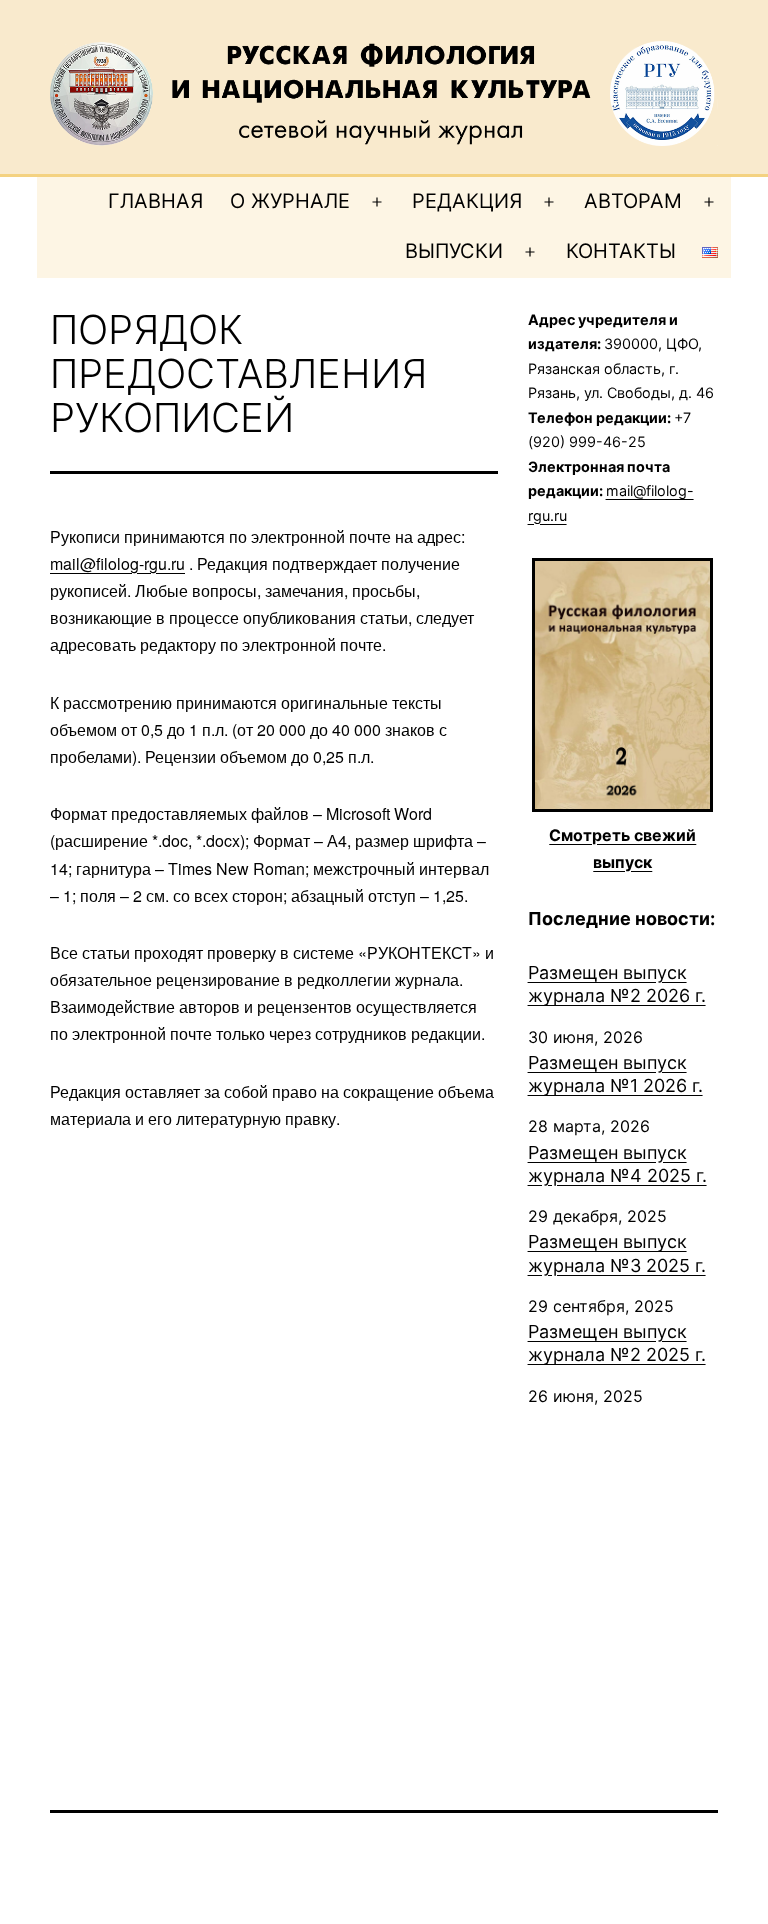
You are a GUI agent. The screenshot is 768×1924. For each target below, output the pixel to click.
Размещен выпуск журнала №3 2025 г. (617, 1253)
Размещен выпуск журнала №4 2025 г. (617, 1164)
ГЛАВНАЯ (155, 201)
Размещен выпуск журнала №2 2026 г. (617, 984)
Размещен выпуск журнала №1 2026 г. (615, 1074)
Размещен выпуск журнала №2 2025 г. (617, 1343)
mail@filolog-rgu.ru (117, 563)
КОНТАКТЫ (621, 251)
